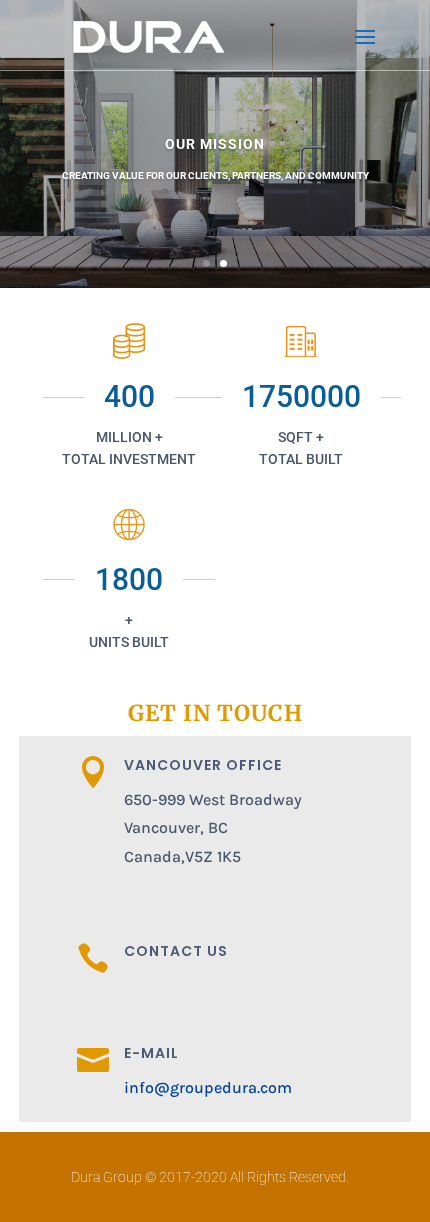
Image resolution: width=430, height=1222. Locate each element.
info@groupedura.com (208, 1087)
